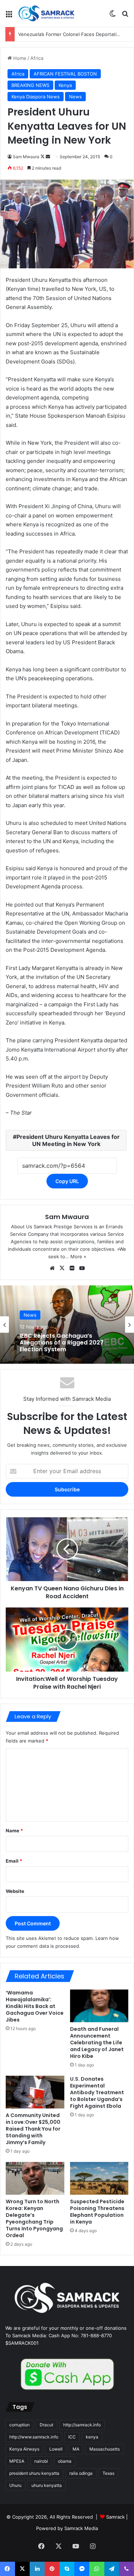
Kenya (65, 85)
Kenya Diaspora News (36, 97)
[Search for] (125, 16)
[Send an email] (48, 157)
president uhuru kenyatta (34, 2473)
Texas (108, 2473)
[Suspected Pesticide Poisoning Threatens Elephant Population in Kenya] (99, 2178)
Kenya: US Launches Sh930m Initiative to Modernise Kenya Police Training (62, 1345)
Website (15, 1891)
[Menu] (9, 16)
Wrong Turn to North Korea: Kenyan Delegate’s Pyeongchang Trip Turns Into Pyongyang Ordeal (34, 2218)
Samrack (115, 2517)
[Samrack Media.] (46, 13)
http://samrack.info (82, 2425)
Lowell (56, 2449)
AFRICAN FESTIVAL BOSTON (65, 74)
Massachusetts (105, 2449)
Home (19, 58)
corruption (19, 2425)
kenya (92, 2437)
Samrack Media (81, 2528)
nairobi (41, 2461)
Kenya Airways (24, 2449)
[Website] (52, 1268)
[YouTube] (82, 1268)
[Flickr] (72, 1268)
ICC (72, 2437)
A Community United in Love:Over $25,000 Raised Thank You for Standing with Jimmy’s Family (33, 2129)
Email (14, 1861)
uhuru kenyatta (47, 2485)
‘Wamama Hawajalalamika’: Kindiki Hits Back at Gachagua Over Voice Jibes (35, 2006)
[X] (62, 1268)
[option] (67, 1325)
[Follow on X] (43, 157)
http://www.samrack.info (34, 2437)
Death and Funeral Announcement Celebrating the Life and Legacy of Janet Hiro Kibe (97, 2043)
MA (76, 2449)
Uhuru (15, 2485)
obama (65, 2461)
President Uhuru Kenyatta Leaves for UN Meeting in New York (68, 1140)
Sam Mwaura (26, 157)
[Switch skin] (113, 16)
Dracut (46, 2425)
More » (78, 1256)
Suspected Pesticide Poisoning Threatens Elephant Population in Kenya (97, 2212)
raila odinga (81, 2473)
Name (14, 1831)
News (75, 97)
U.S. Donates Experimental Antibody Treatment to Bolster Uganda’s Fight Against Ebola (97, 2092)
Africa (37, 58)
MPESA (17, 2461)
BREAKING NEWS (30, 85)
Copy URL (67, 1181)
